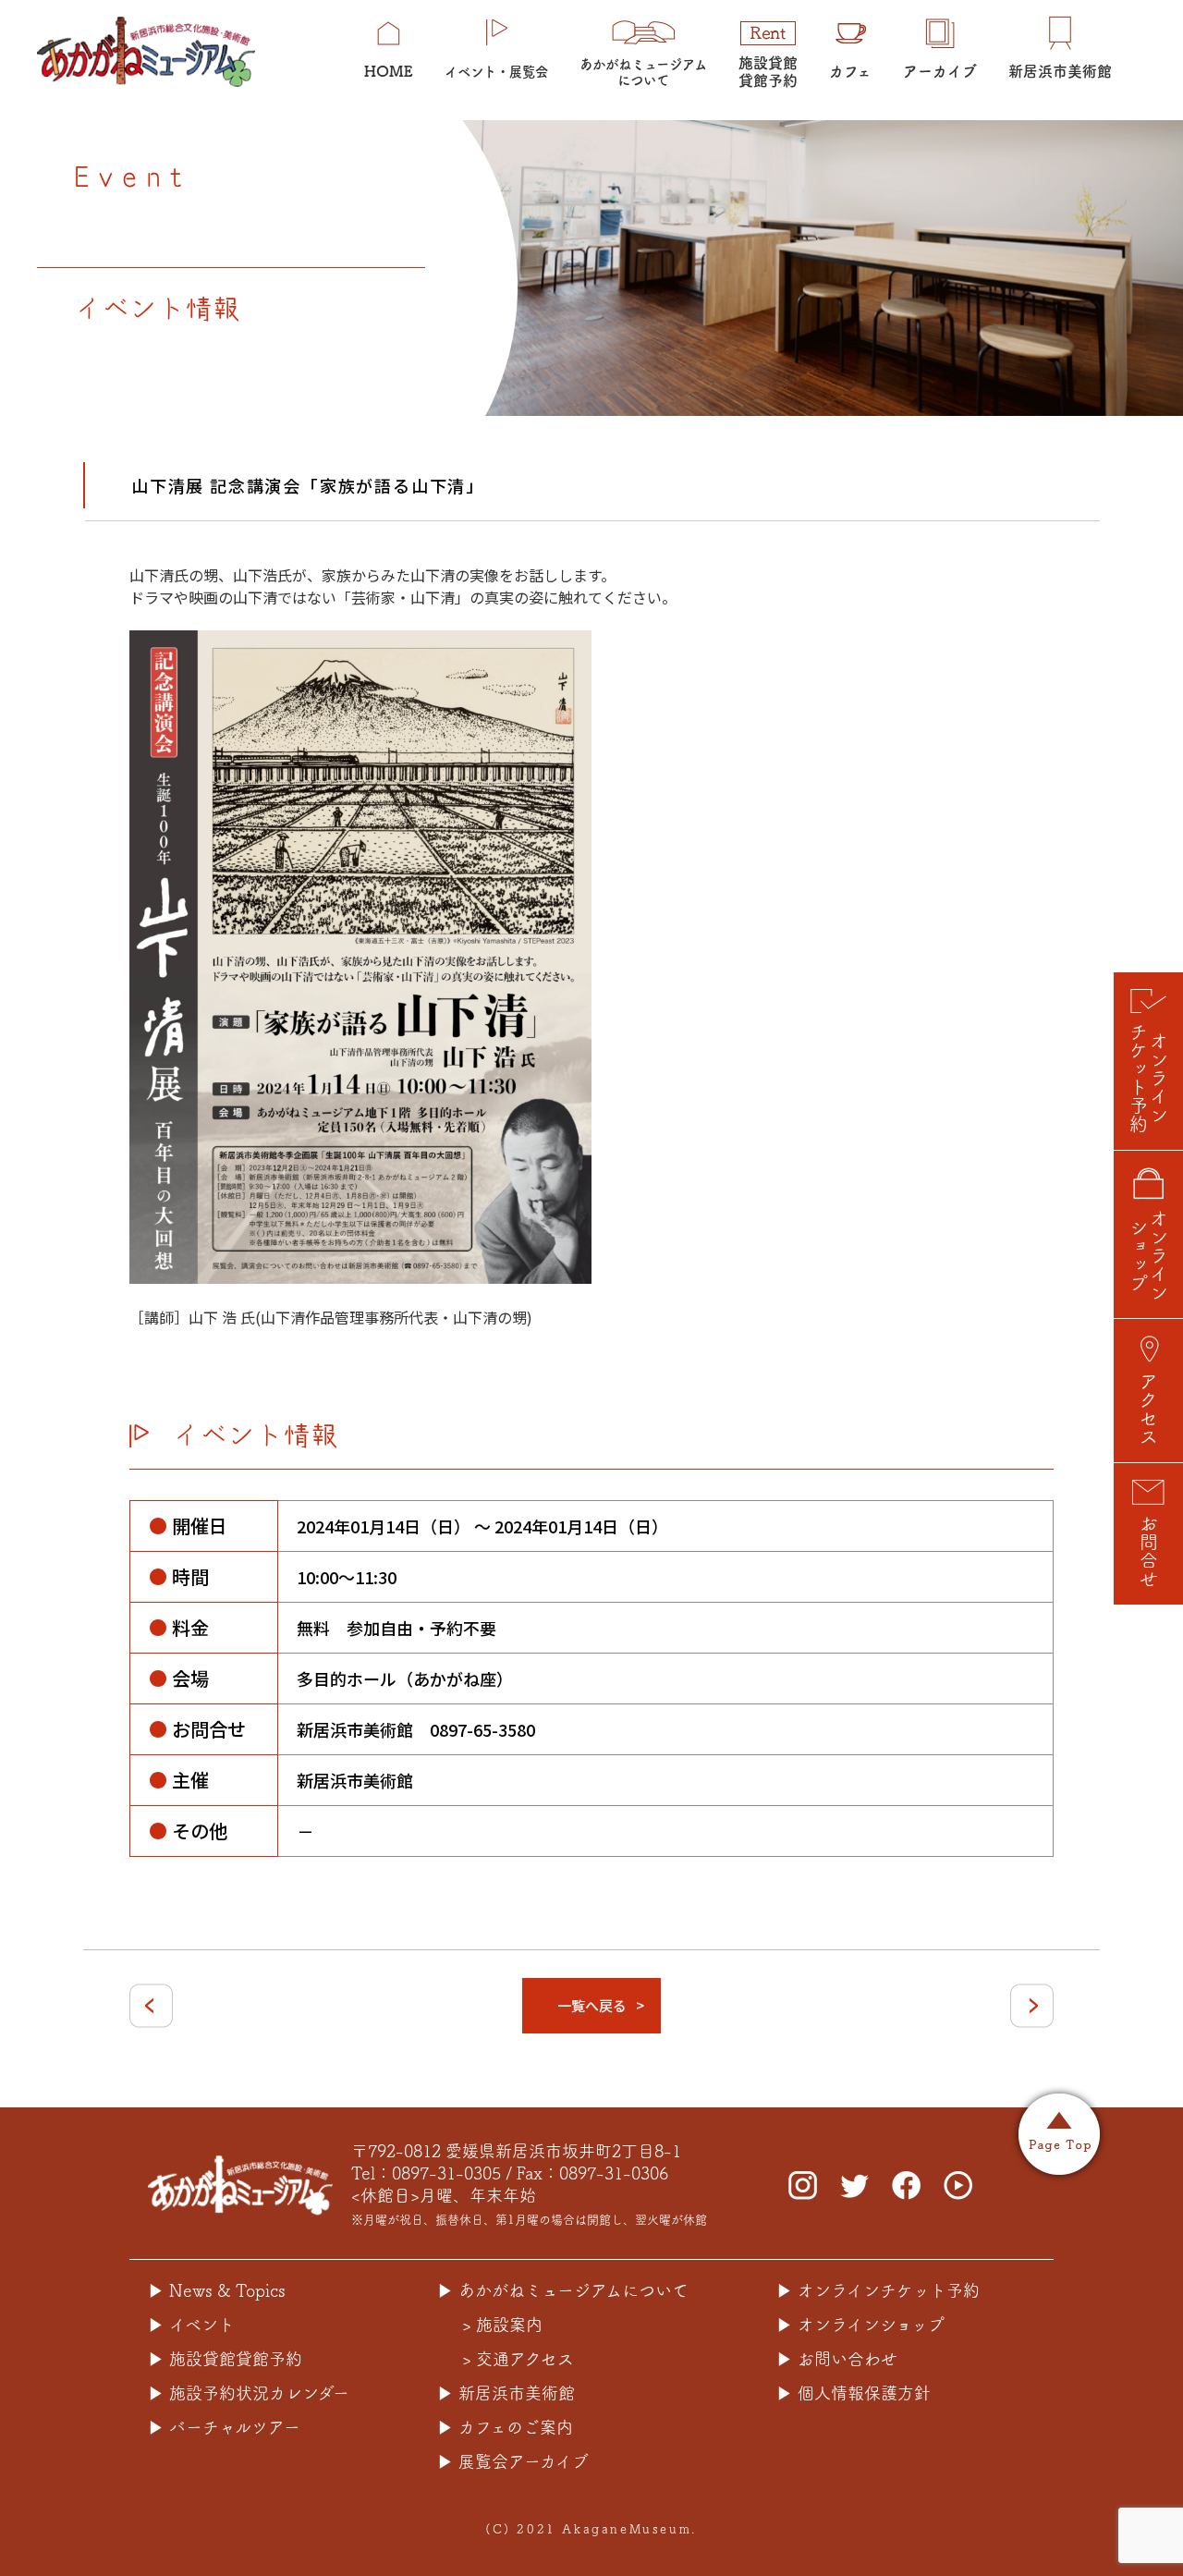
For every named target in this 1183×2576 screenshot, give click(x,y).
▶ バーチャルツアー (224, 2427)
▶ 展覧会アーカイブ (513, 2461)
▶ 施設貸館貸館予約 (225, 2359)
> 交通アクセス (518, 2359)
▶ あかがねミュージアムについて (563, 2290)
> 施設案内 (502, 2325)
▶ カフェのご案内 (505, 2427)
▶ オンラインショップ (860, 2325)
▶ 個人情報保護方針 (854, 2393)
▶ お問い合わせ (837, 2359)
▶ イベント (191, 2325)
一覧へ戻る (592, 2005)
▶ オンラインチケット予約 (878, 2290)
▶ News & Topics (217, 2290)
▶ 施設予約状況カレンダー (249, 2393)
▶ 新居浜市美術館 (506, 2393)
